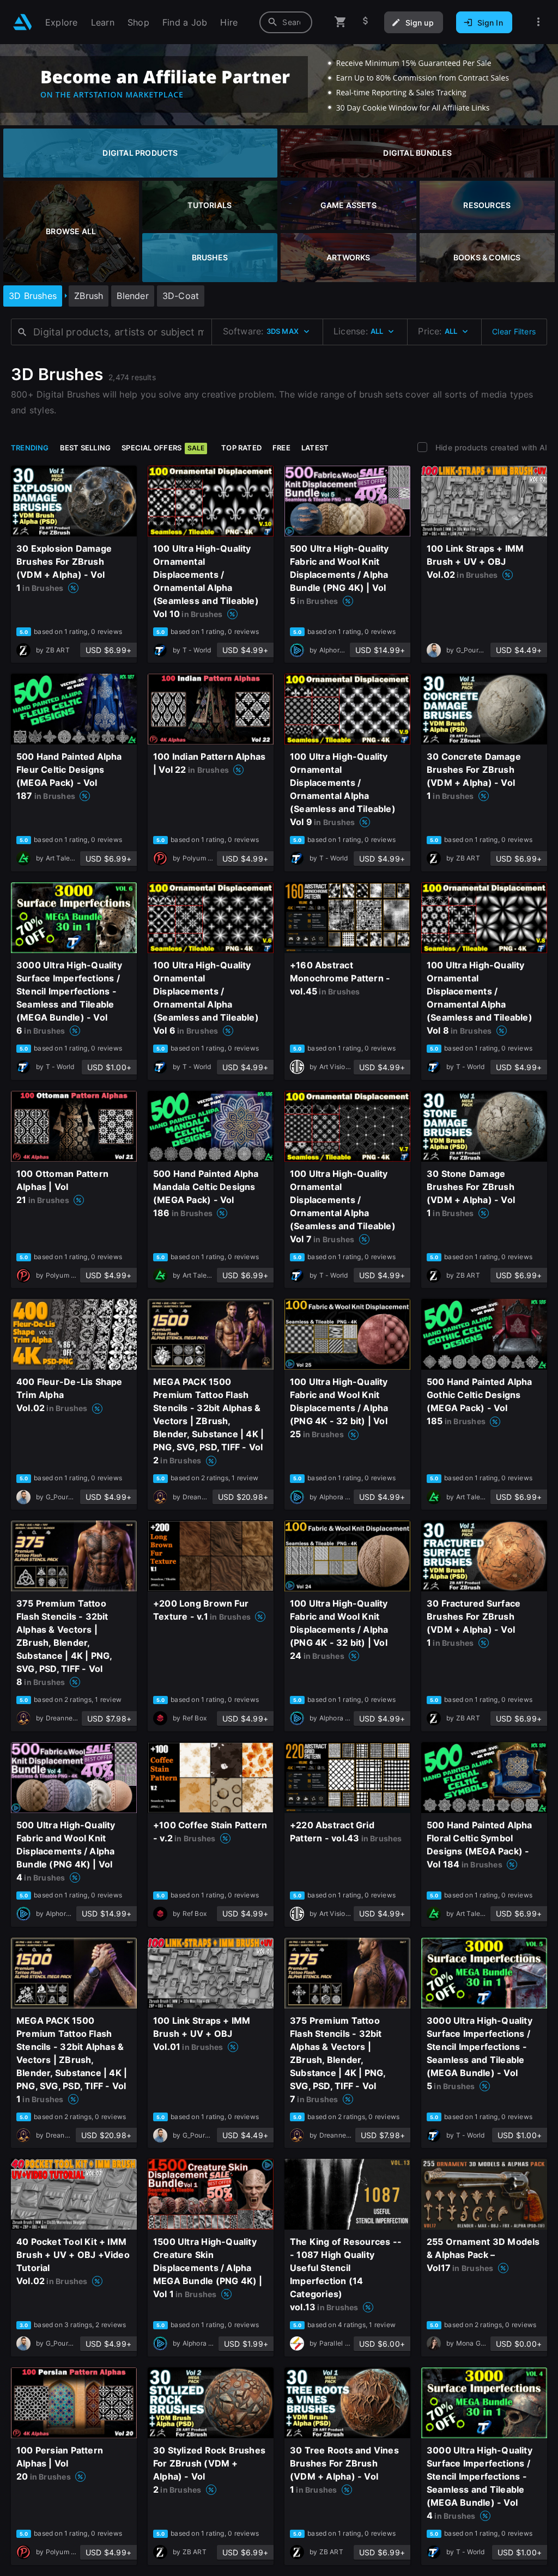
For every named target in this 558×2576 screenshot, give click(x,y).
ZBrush (89, 296)
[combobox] (286, 22)
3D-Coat (181, 296)
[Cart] (341, 22)
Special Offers (163, 448)
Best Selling (86, 448)
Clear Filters (514, 331)
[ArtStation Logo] (23, 22)
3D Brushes (33, 296)
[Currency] (366, 22)
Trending (30, 448)
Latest (315, 448)
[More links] (538, 22)
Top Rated (241, 448)
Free (281, 448)
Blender (132, 296)
